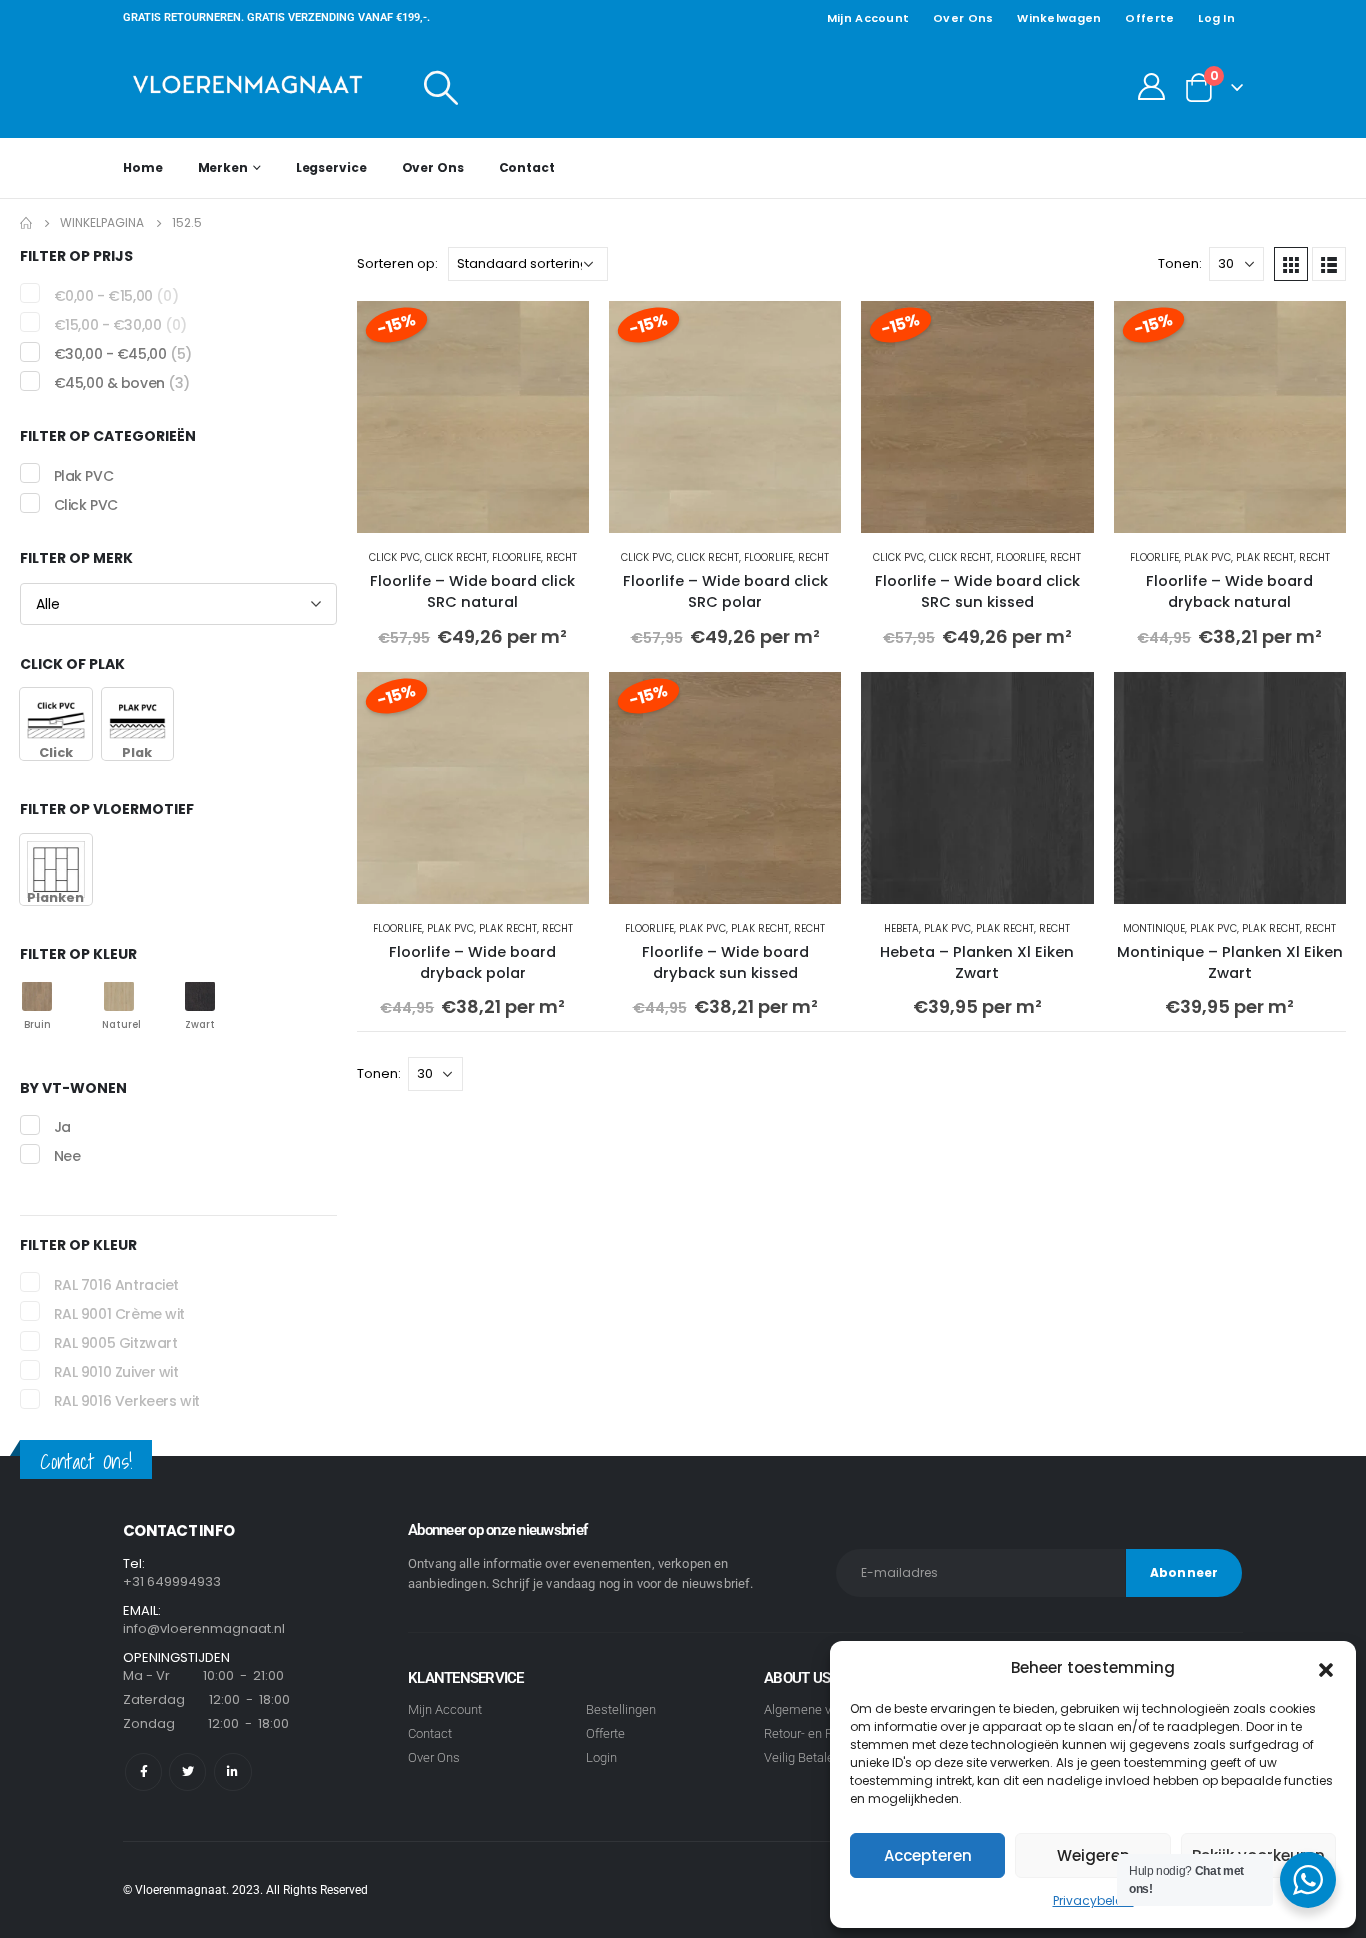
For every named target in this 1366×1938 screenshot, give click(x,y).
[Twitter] (187, 1771)
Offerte (1149, 18)
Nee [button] (67, 1157)
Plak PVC (1207, 557)
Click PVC (394, 557)
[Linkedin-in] (232, 1771)
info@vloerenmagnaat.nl (204, 1628)
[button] (1326, 1668)
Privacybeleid (1093, 1900)
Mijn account (868, 18)
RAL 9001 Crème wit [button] (119, 1314)
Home (143, 167)
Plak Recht (1265, 557)
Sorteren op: (397, 263)
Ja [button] (62, 1127)
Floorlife (516, 557)
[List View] (1329, 264)
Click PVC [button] (86, 505)
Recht (561, 557)
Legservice (331, 167)
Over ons (963, 18)
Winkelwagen (1059, 18)
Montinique (1154, 928)
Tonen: (1180, 263)
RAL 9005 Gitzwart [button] (116, 1343)
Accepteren (928, 1855)
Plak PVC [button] (84, 476)
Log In (1216, 18)
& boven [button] (122, 383)
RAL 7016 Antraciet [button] (116, 1285)
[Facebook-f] (143, 1771)
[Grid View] (1291, 264)
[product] (977, 788)
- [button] (116, 296)
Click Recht (456, 557)
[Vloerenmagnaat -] (248, 86)
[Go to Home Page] (26, 223)
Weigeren (1093, 1855)
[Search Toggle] (441, 87)
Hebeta (901, 928)
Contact (527, 167)
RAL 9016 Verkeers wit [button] (127, 1401)
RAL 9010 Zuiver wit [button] (116, 1372)
